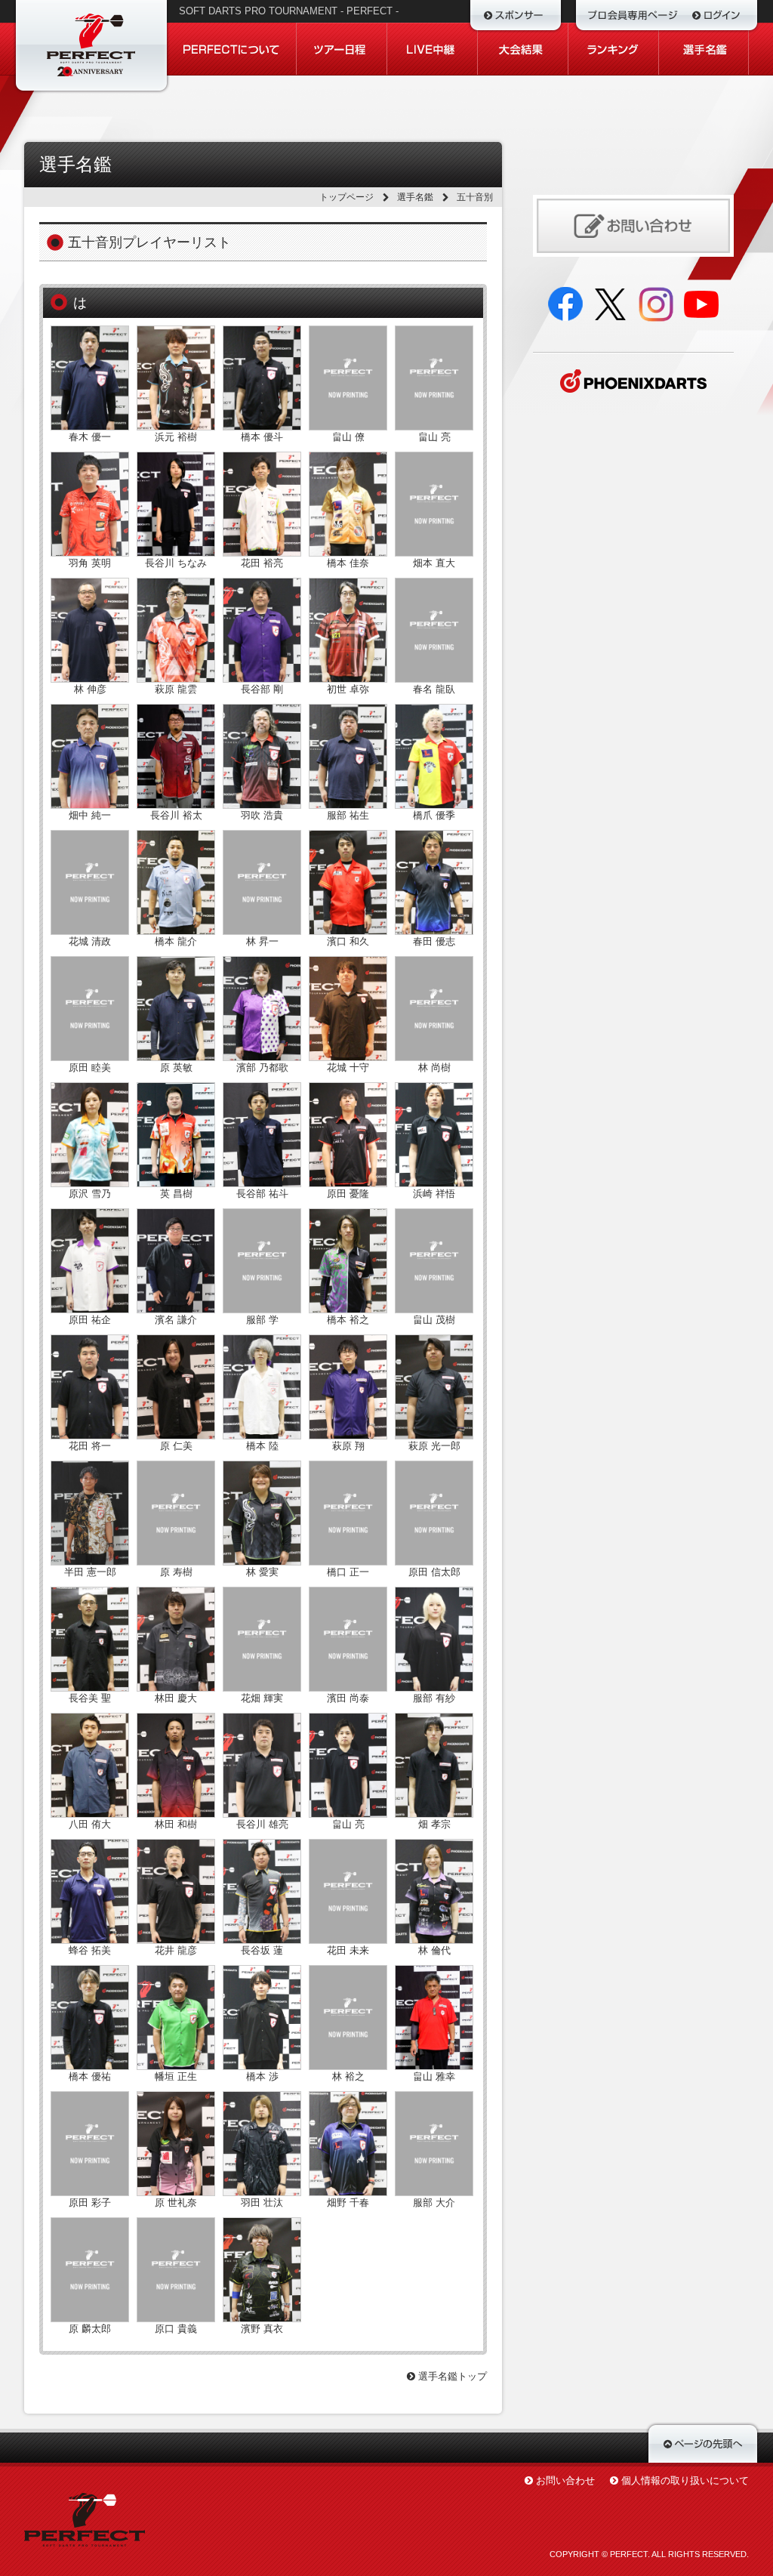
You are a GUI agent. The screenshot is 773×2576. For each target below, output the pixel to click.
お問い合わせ (565, 2480)
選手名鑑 (415, 197)
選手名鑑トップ (451, 2376)
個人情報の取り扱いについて (685, 2480)
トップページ (346, 197)
